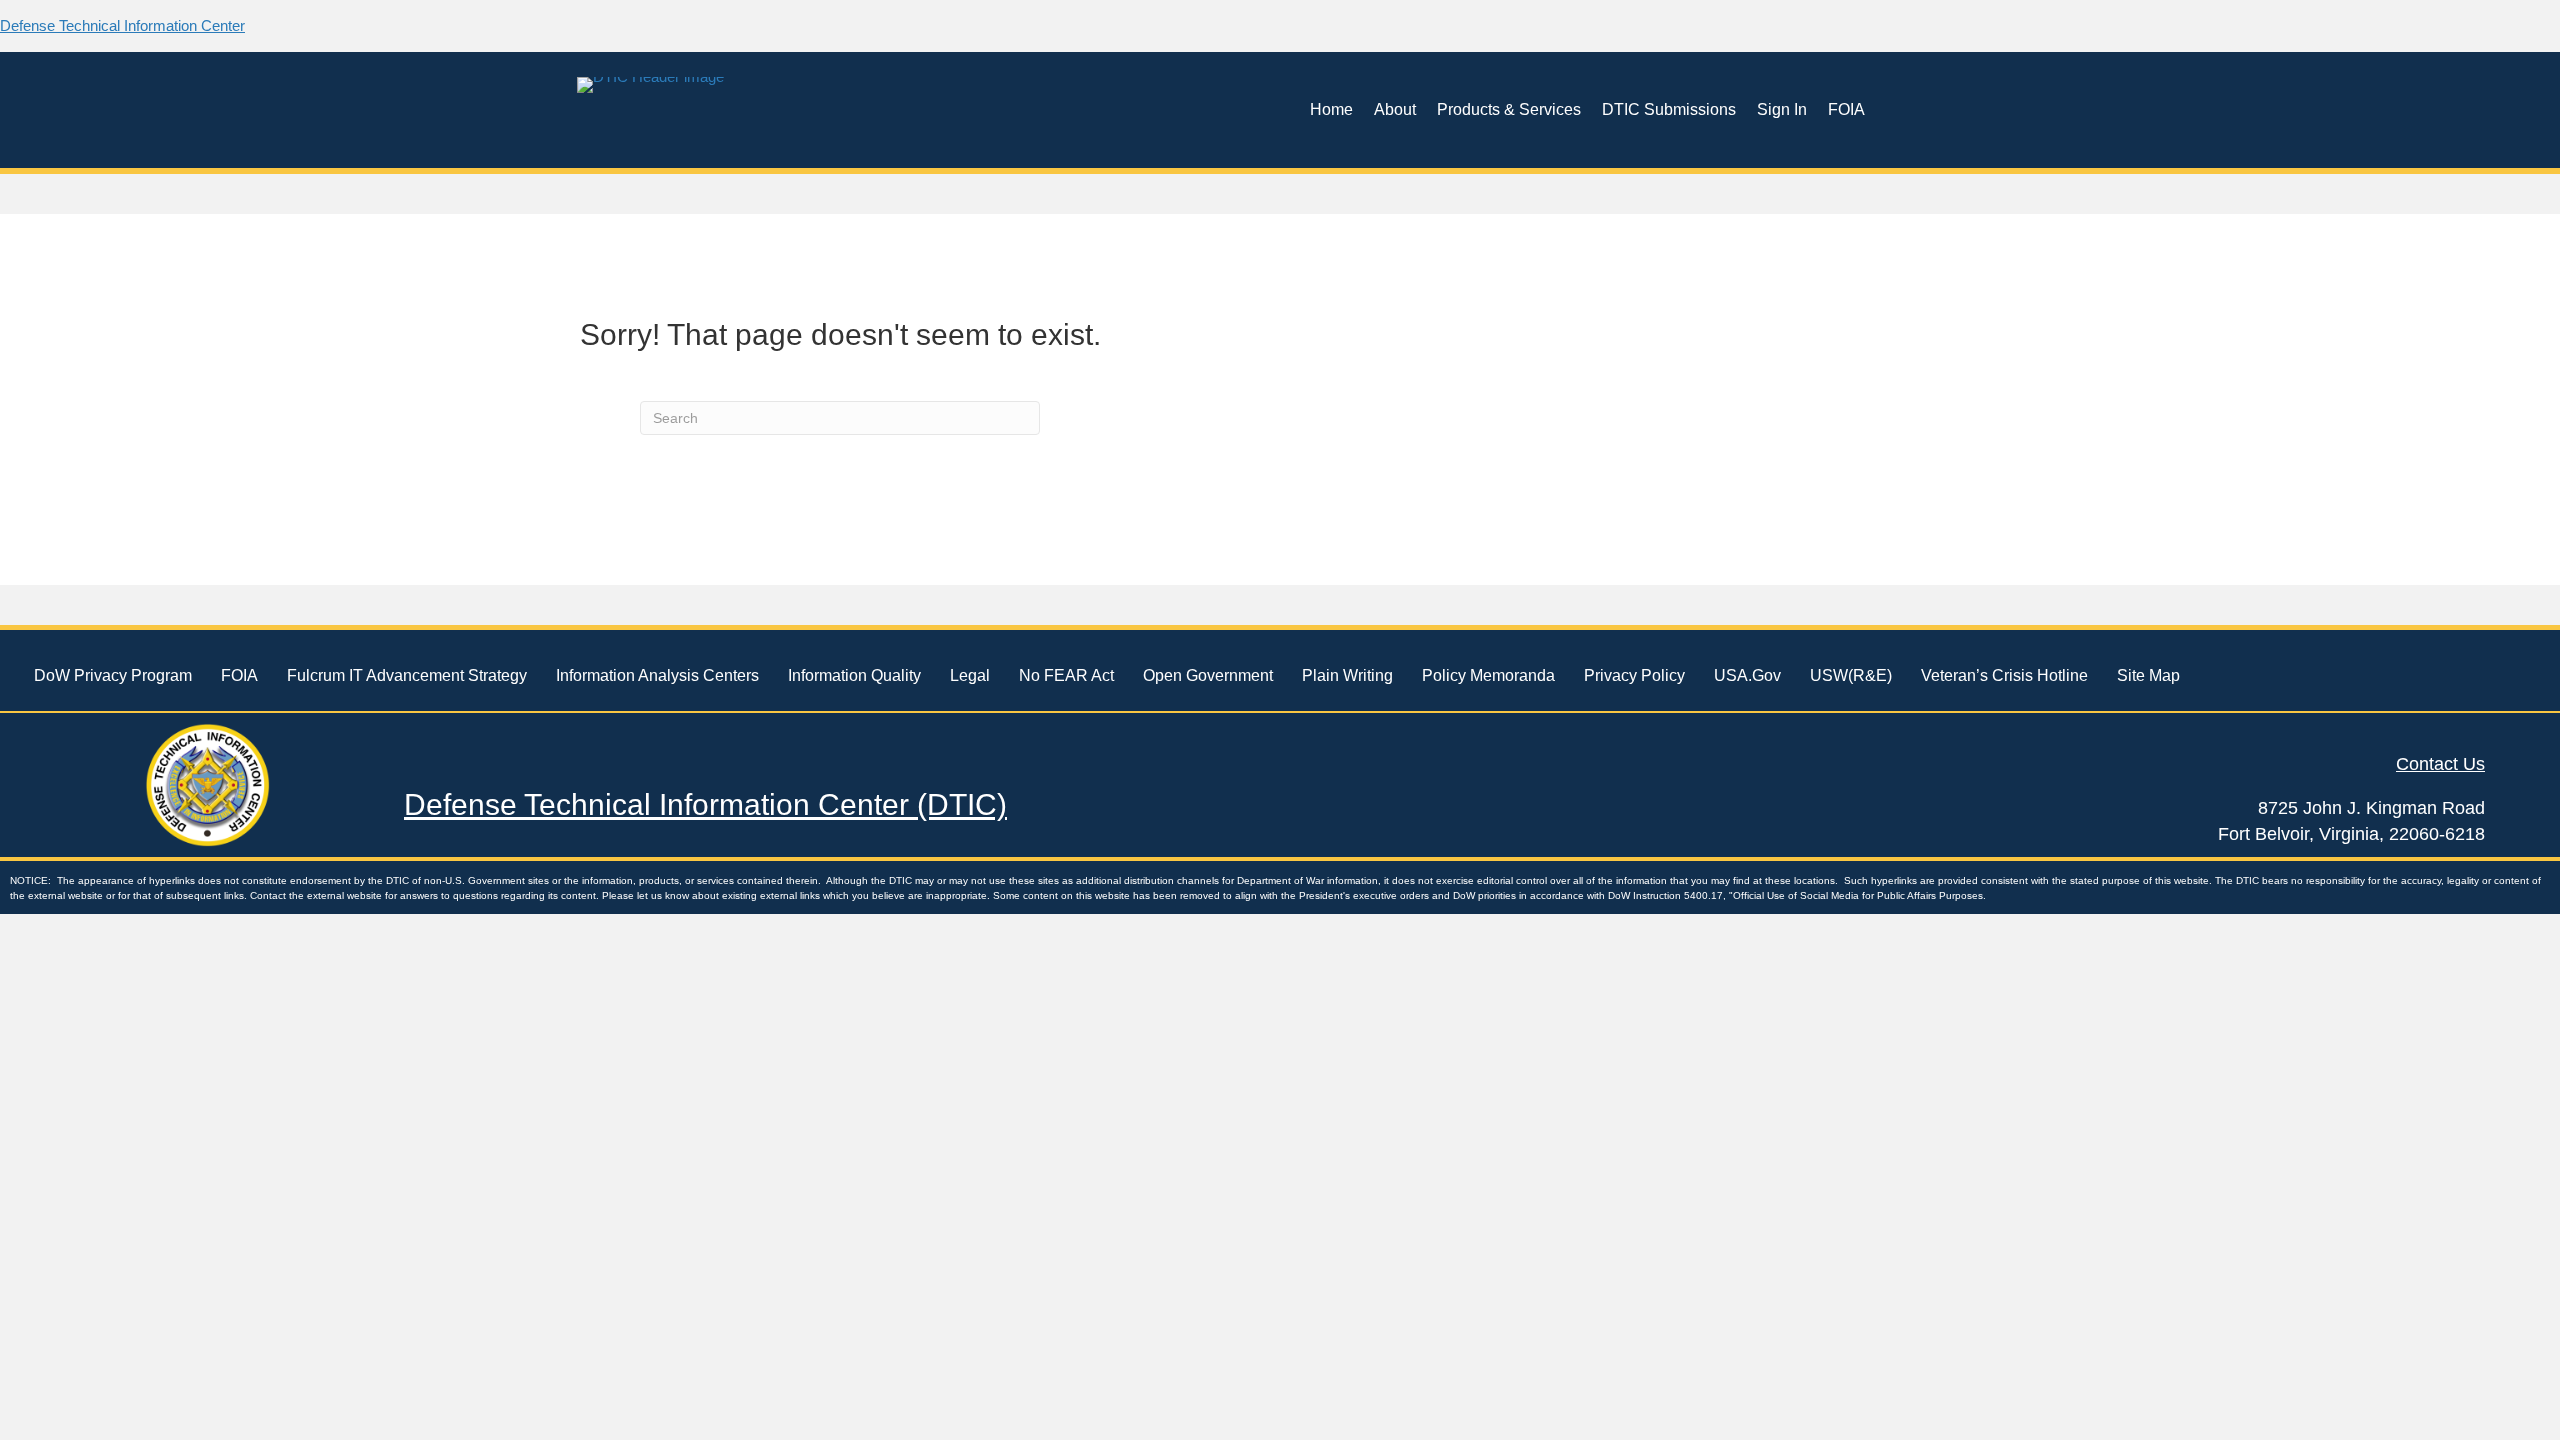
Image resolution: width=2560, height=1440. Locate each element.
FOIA (1846, 109)
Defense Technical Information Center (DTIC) (705, 804)
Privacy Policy (1634, 675)
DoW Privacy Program (113, 675)
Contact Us (2440, 764)
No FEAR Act (1066, 675)
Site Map (2148, 675)
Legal (970, 675)
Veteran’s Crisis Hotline (2004, 675)
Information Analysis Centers (657, 675)
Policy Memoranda (1488, 675)
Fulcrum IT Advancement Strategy (407, 675)
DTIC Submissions (1669, 109)
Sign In (1782, 109)
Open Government (1208, 675)
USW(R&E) (1851, 675)
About (1395, 109)
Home (1331, 109)
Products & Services (1509, 109)
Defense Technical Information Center (122, 25)
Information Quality (854, 675)
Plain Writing (1347, 675)
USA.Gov (1747, 675)
